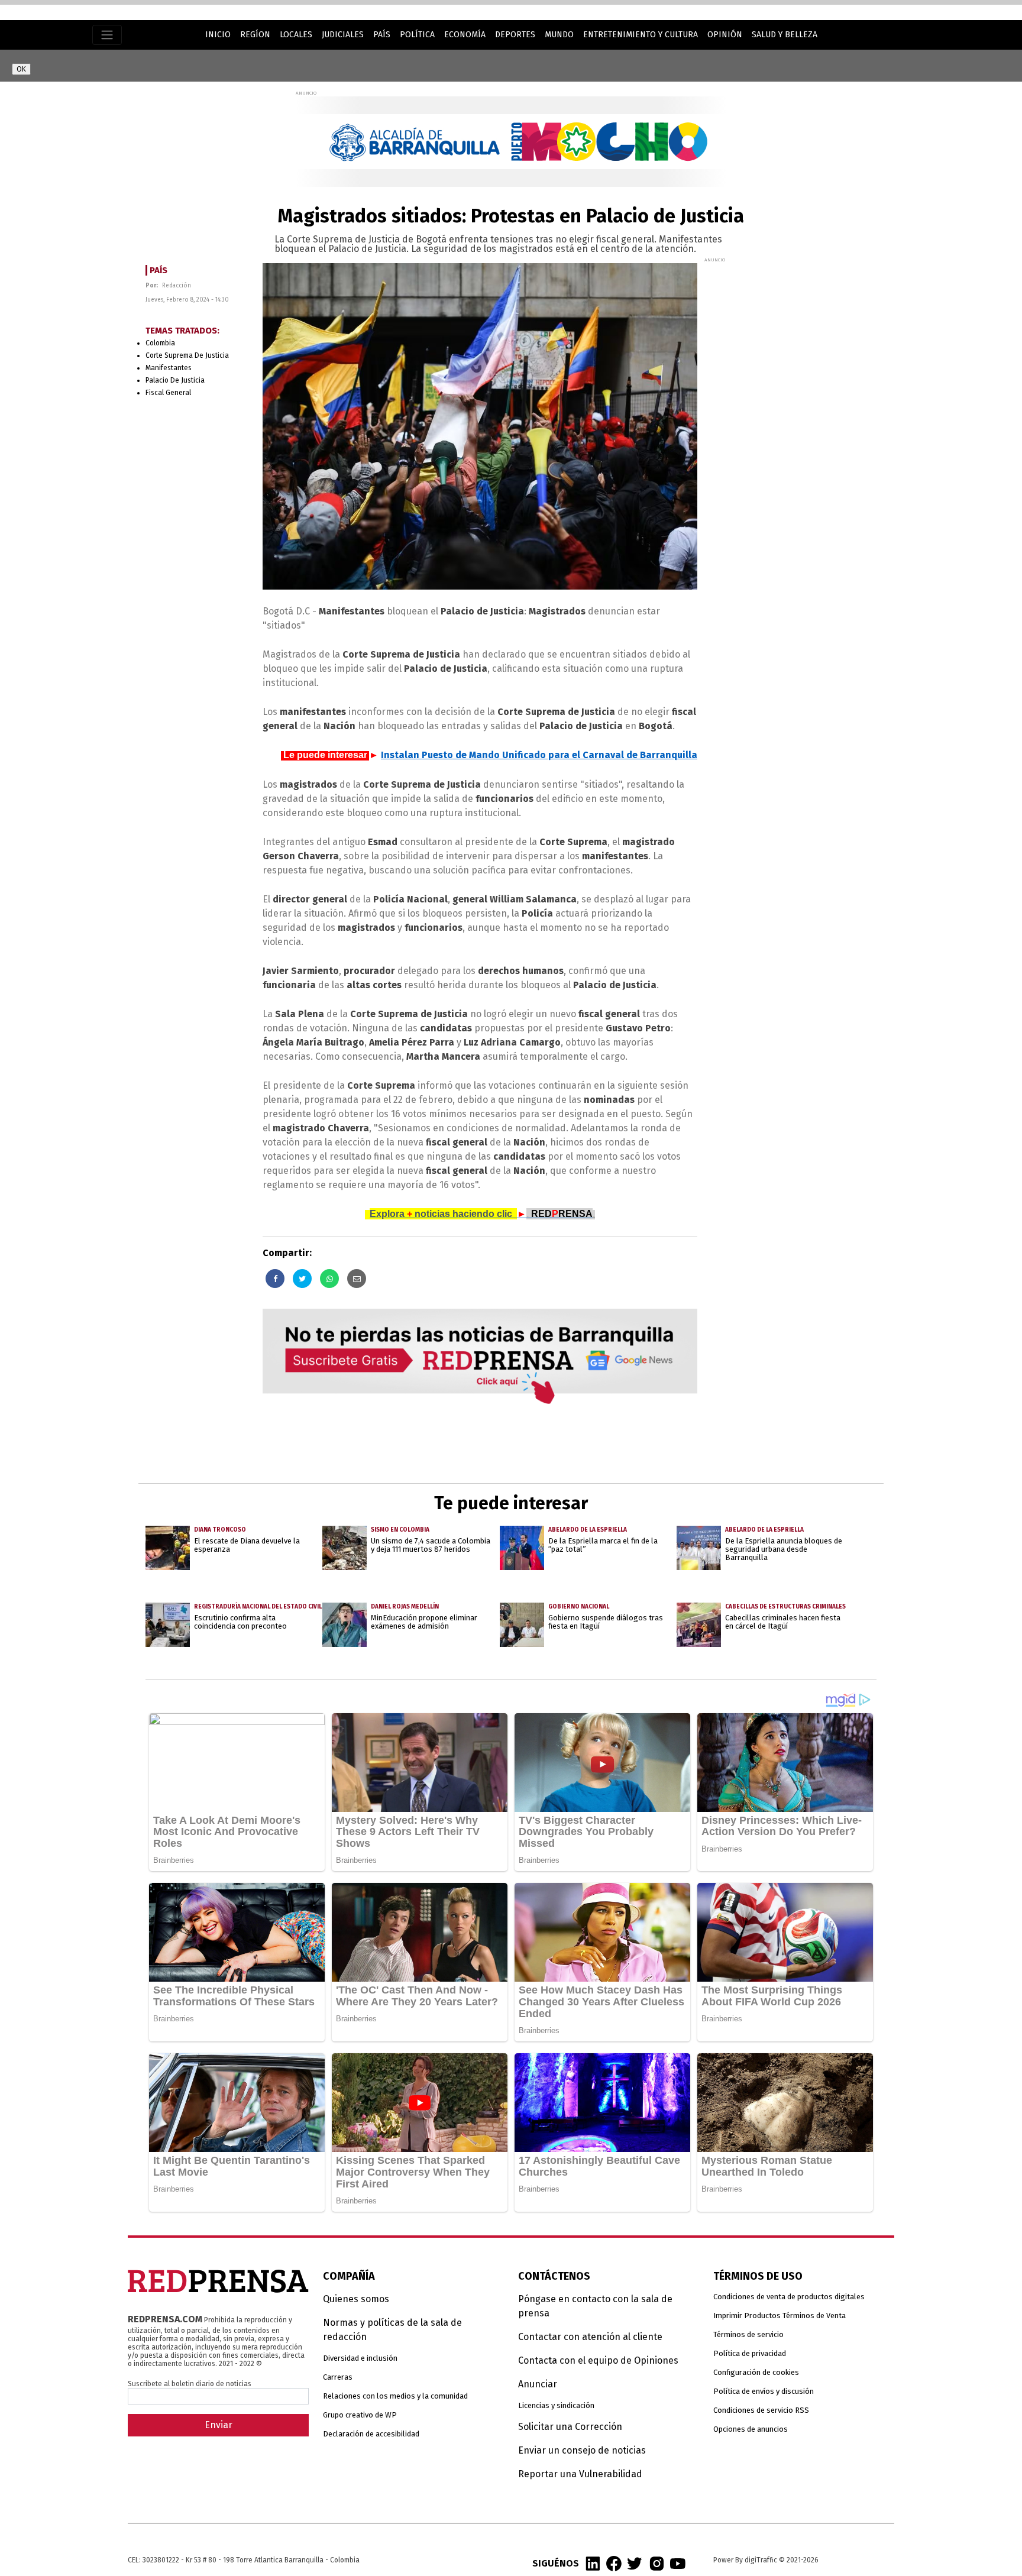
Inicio (218, 35)
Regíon (255, 35)
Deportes (515, 35)
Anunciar (538, 2384)
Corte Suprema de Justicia (187, 355)
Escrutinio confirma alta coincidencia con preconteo (240, 1622)
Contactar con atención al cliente (590, 2337)
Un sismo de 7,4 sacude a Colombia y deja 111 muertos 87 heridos (431, 1545)
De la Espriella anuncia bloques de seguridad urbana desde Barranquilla (784, 1549)
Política (417, 35)
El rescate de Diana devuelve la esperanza (247, 1545)
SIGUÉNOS (556, 2563)
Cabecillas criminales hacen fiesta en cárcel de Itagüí (783, 1622)
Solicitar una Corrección (570, 2427)
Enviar (219, 2425)
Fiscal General (168, 393)
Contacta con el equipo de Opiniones (598, 2360)
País (382, 35)
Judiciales (343, 35)
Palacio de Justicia (175, 380)
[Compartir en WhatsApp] (329, 1279)
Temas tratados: (182, 331)
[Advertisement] (793, 441)
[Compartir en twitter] (302, 1279)
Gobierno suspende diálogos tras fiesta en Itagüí (606, 1622)
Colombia (160, 343)
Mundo (559, 35)
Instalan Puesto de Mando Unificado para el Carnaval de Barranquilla (539, 755)
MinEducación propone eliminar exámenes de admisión (424, 1622)
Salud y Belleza (785, 35)
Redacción (177, 286)
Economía (465, 35)
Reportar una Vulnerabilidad (580, 2474)
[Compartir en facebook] (275, 1279)
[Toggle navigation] (107, 35)
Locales (296, 35)
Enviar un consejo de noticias (582, 2450)
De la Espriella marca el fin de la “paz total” (603, 1545)
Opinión (725, 35)
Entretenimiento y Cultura (641, 35)
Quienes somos (356, 2299)
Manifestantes (169, 368)
